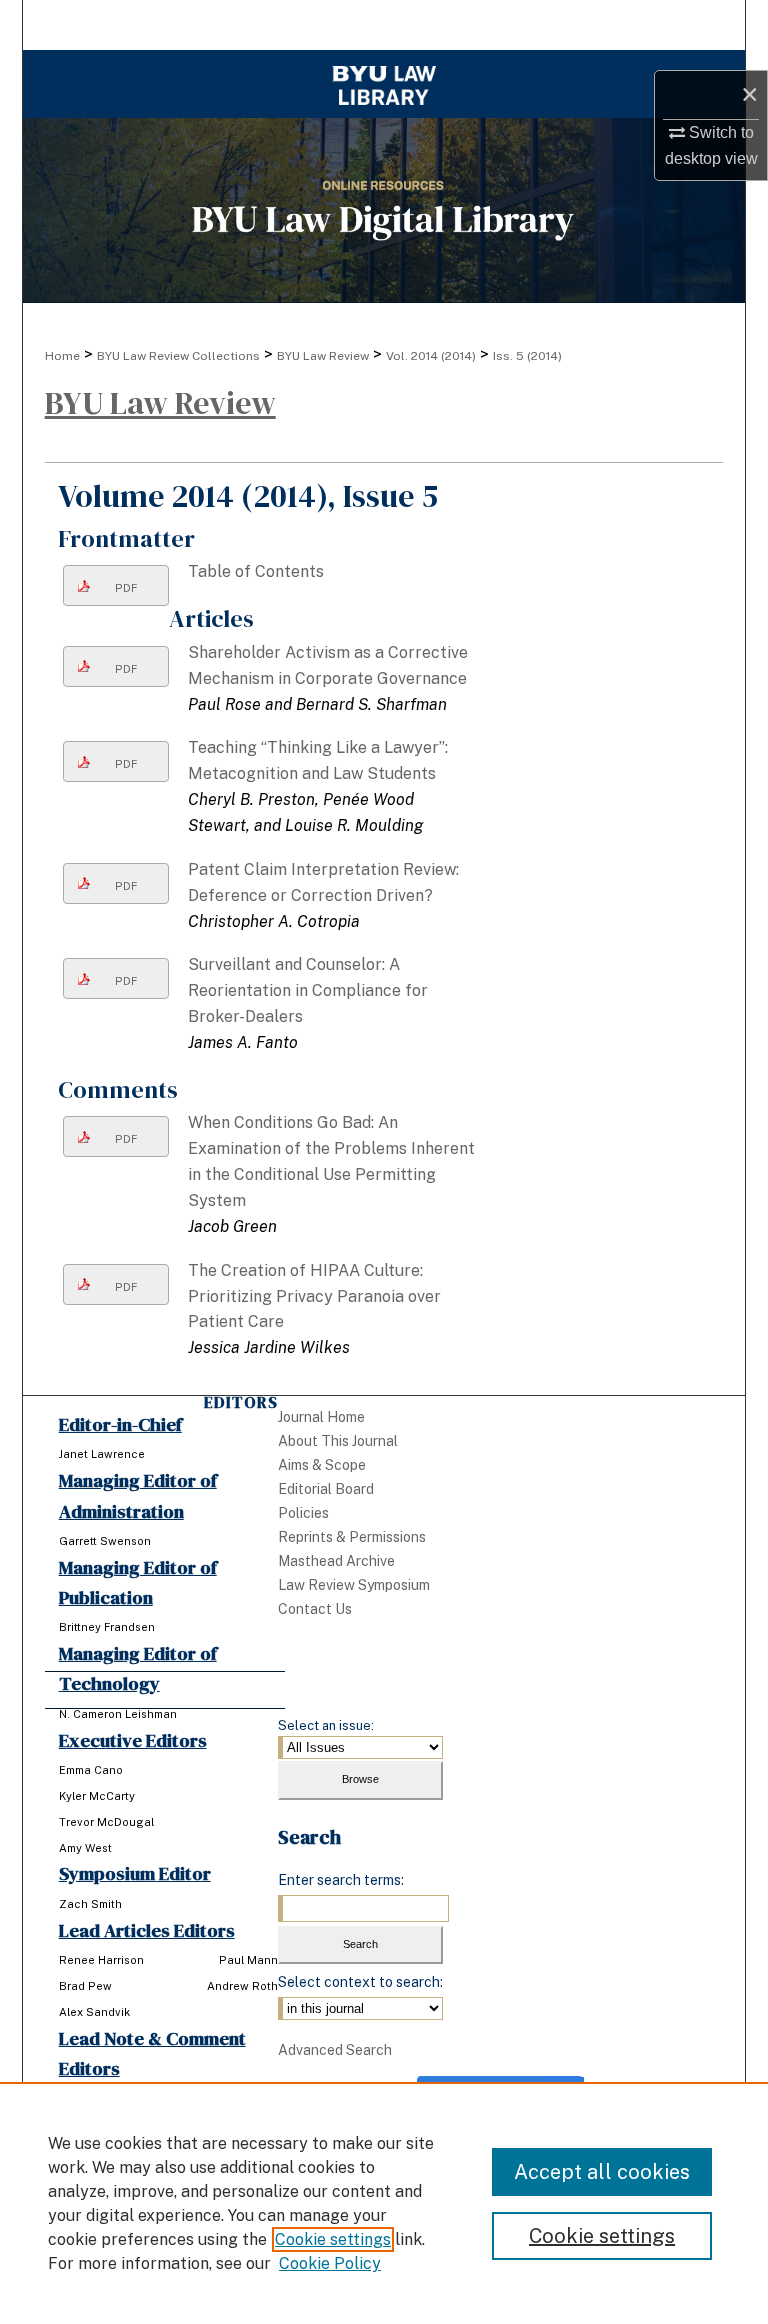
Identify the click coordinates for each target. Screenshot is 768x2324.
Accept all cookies (602, 2172)
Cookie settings (333, 2239)
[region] (384, 2203)
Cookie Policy (330, 2263)
